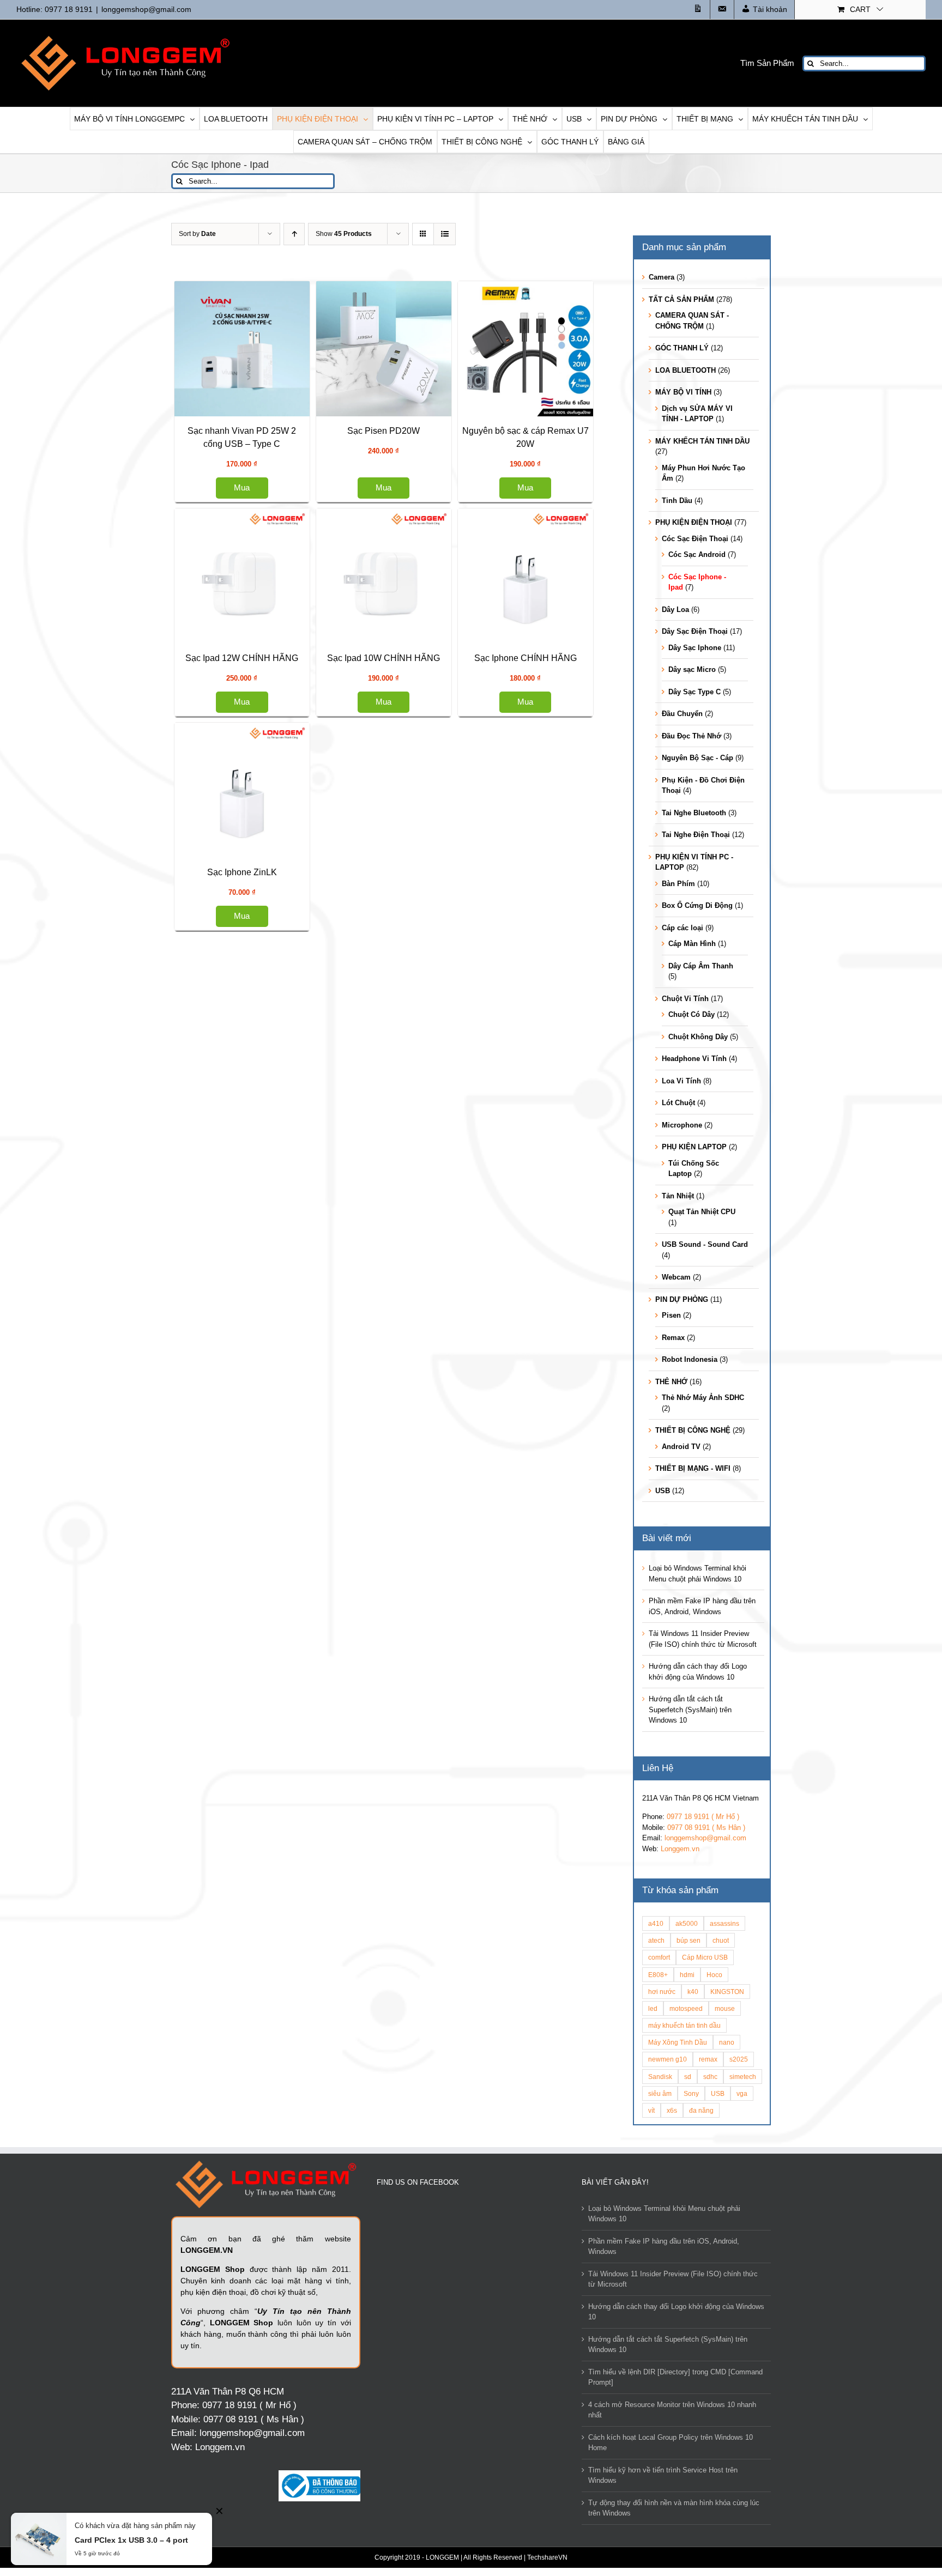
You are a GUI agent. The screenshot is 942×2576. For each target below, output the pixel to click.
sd (688, 2077)
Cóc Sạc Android (697, 554)
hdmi (687, 1975)
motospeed (686, 2008)
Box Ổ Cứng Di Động (697, 905)
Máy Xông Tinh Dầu (678, 2042)
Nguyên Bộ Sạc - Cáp (698, 758)
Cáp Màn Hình (692, 944)
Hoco (714, 1975)
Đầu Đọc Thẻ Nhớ (692, 736)
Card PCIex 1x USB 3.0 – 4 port (131, 2540)
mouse (725, 2008)
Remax (673, 1338)
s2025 (739, 2059)
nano (727, 2042)
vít (651, 2110)
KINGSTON (727, 1992)
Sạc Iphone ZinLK (280, 2022)
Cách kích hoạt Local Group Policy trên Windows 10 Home (671, 2443)
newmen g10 (668, 2059)
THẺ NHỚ (671, 1382)
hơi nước (662, 1992)
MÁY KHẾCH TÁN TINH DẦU (702, 441)
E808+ (658, 1975)
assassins (724, 1923)
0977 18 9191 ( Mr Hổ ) (703, 1817)
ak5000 (687, 1923)
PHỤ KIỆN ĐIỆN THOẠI (694, 522)
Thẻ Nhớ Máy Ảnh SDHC (703, 1398)
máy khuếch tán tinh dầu (684, 2025)
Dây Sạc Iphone (695, 648)
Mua (280, 474)
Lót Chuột (678, 1103)
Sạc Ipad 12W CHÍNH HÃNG (280, 1150)
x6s (672, 2110)
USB (663, 1491)
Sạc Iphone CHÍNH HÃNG (280, 1731)
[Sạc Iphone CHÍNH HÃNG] (280, 1611)
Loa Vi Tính (681, 1081)
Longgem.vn (680, 1849)
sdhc (710, 2077)
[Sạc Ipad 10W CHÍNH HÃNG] (280, 1320)
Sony (691, 2093)
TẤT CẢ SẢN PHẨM (681, 299)
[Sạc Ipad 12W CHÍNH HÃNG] (280, 1030)
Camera (662, 277)
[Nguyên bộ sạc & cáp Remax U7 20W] (280, 777)
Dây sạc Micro (692, 669)
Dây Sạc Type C (695, 692)
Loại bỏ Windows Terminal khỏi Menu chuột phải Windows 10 (664, 2214)
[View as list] (445, 234)
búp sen (689, 1940)
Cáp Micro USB (705, 1957)
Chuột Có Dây (692, 1014)
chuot (721, 1940)
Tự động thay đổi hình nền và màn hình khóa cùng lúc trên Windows (674, 2508)
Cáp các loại (683, 928)
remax (708, 2059)
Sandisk (660, 2077)
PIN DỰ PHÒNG (682, 1299)
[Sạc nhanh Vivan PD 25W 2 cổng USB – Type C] (280, 349)
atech (656, 1940)
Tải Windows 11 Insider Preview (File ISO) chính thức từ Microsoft (673, 2279)
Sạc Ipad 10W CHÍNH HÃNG (280, 1441)
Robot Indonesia (690, 1359)
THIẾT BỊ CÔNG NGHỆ (693, 1430)
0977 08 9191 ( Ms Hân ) (706, 1828)
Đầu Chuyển (682, 714)
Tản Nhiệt (678, 1196)
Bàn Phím (678, 884)
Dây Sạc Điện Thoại (695, 631)
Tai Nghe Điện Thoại (696, 835)
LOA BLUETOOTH (686, 370)
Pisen (671, 1315)
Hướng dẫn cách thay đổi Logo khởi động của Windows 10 (676, 2312)
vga (742, 2093)
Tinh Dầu (677, 501)
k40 (693, 1992)
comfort (659, 1957)
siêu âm (660, 2093)
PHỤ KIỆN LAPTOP (694, 1147)
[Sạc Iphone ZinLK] (280, 1902)
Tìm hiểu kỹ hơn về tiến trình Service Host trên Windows (663, 2475)
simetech (743, 2077)
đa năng (701, 2110)
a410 (656, 1923)
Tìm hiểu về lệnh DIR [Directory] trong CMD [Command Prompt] (675, 2377)
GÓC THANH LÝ (682, 348)
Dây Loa (675, 610)
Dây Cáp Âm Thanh (701, 966)
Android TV (681, 1447)
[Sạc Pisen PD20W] (280, 563)
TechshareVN (547, 2557)
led (653, 2008)
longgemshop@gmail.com (146, 9)
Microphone (682, 1125)
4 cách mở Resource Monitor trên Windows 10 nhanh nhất (672, 2410)
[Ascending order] (294, 234)
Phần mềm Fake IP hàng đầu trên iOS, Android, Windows (664, 2247)
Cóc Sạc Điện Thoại (695, 539)
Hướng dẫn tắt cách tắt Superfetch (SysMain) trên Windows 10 (690, 1710)
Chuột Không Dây (698, 1037)
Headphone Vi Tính (694, 1059)
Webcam (676, 1277)
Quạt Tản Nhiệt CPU (702, 1212)
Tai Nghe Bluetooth (694, 813)
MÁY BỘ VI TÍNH (683, 392)
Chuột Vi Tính (685, 999)
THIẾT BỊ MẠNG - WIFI (693, 1468)
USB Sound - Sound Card (705, 1244)
